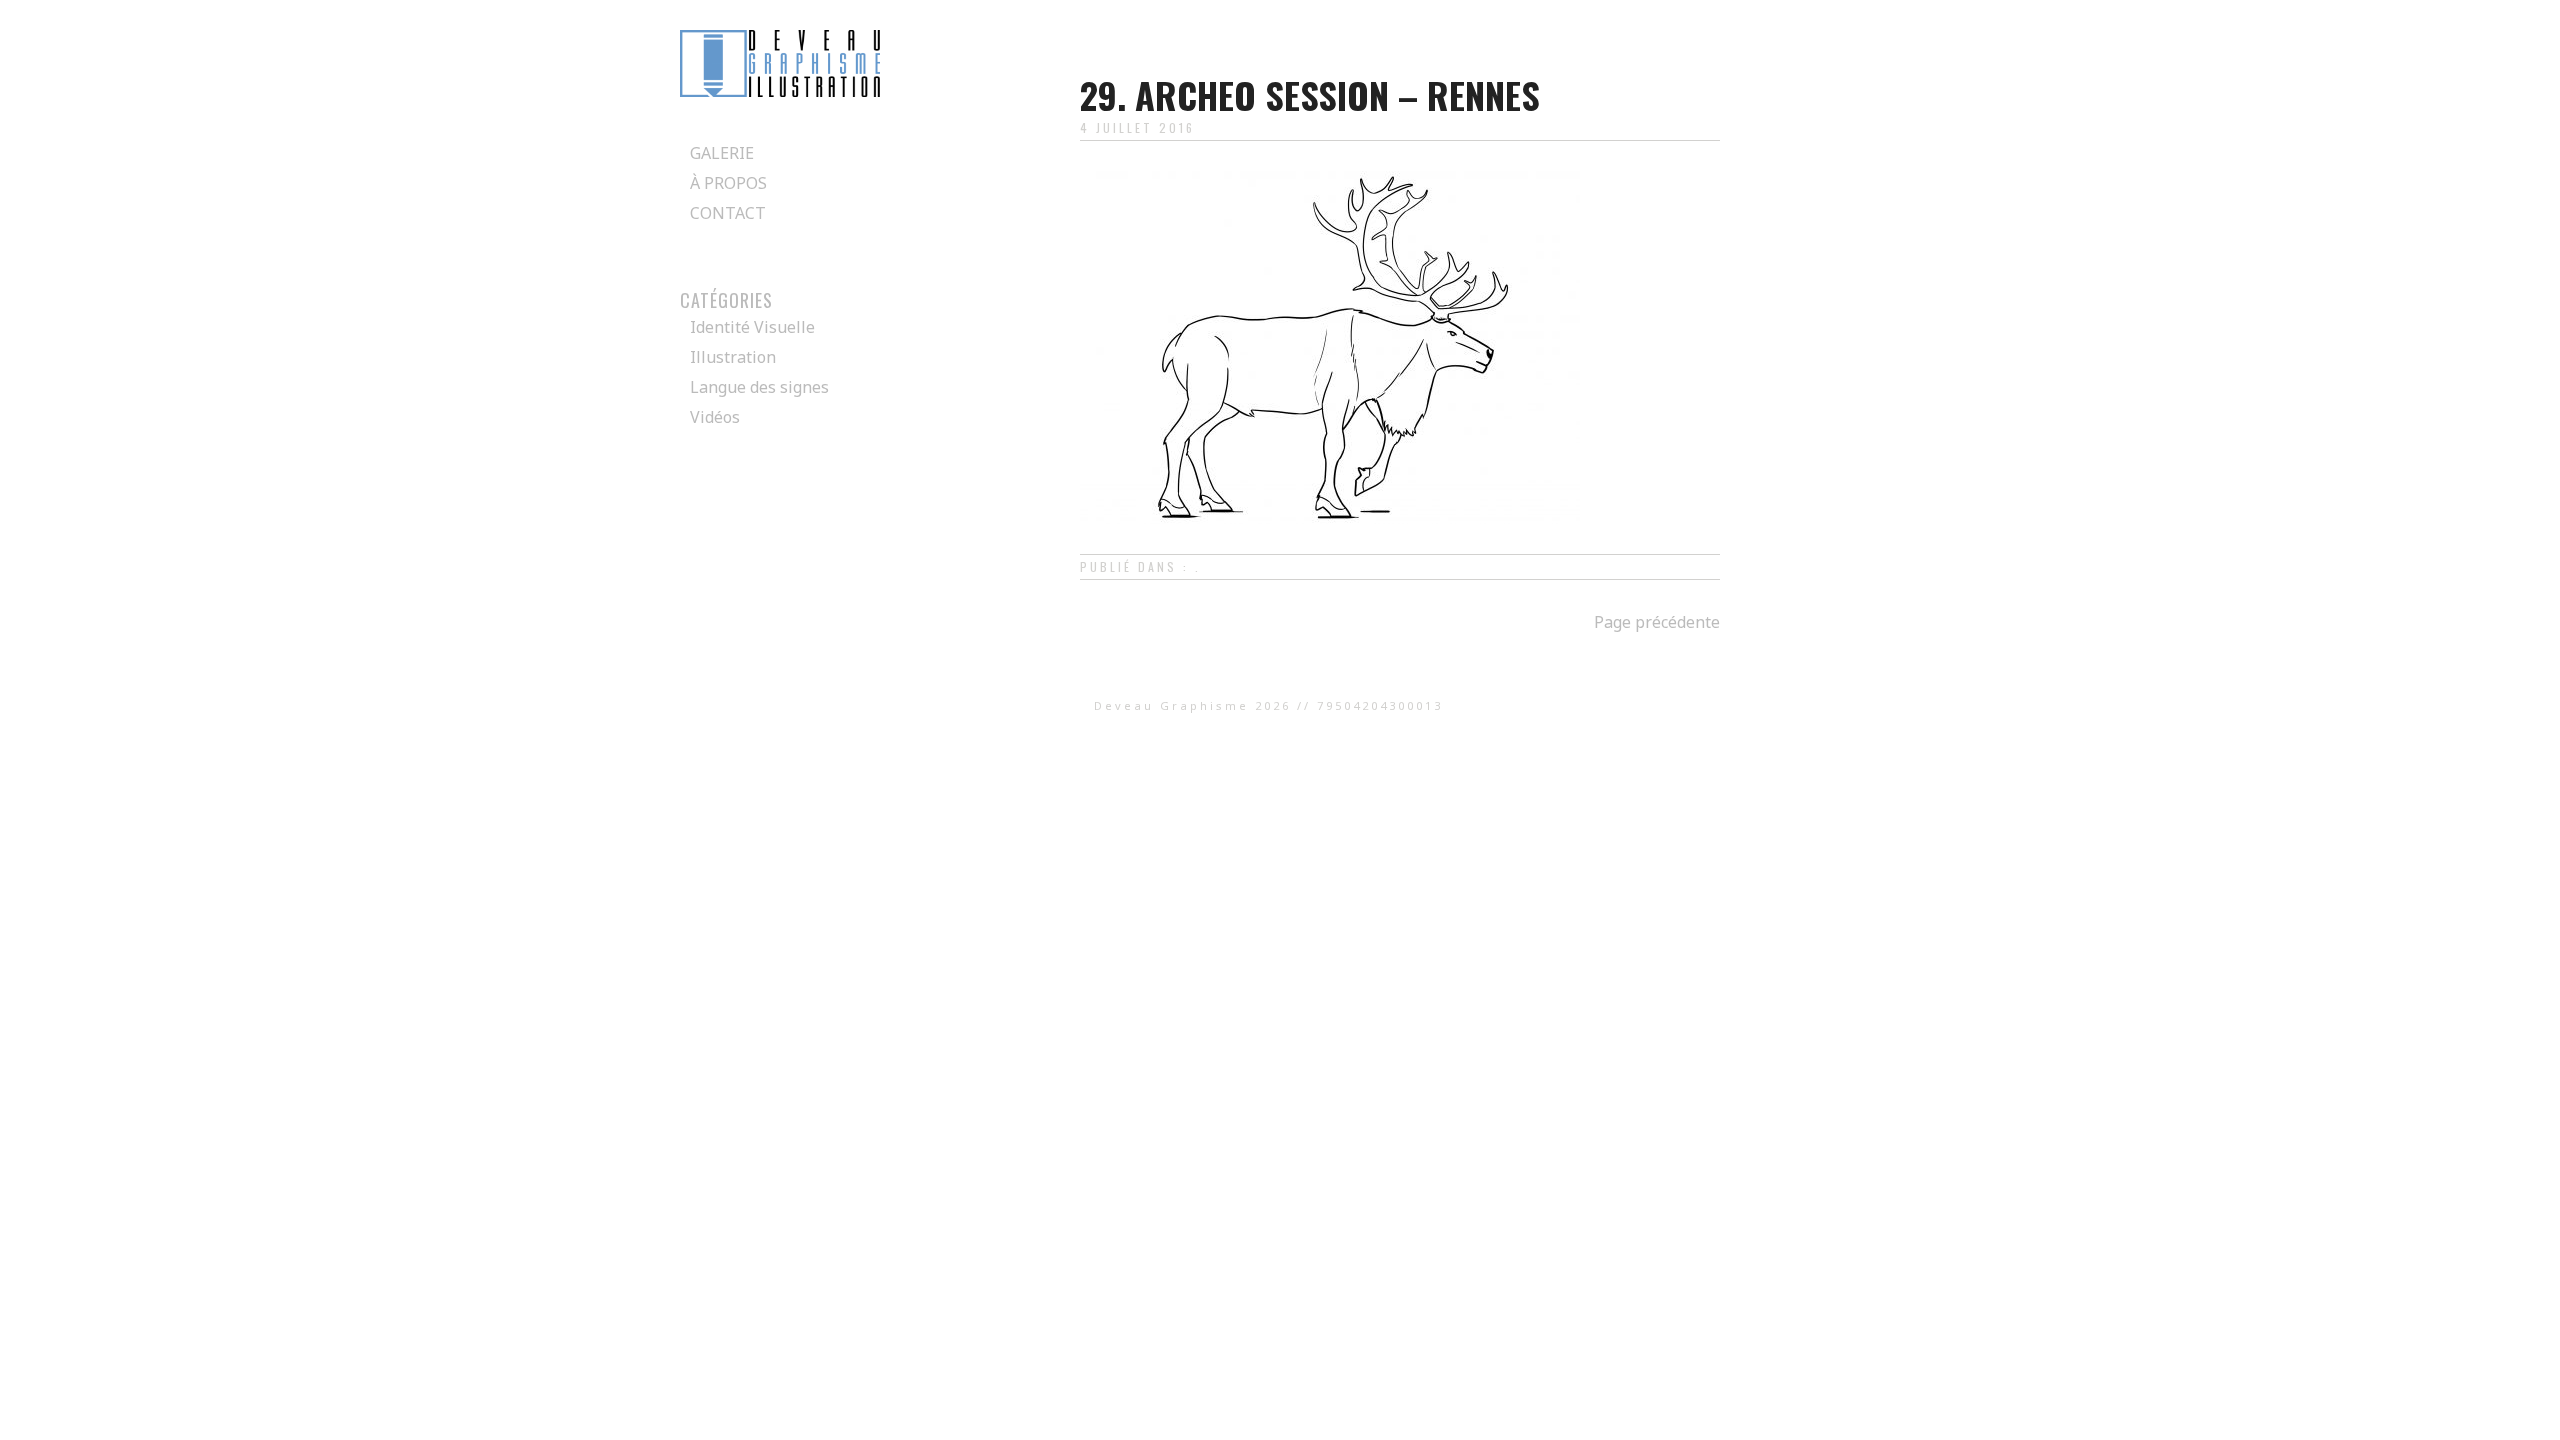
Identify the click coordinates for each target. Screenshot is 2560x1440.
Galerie (722, 153)
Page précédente (1657, 622)
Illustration (733, 357)
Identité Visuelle (752, 327)
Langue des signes (759, 387)
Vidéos (715, 417)
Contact (728, 213)
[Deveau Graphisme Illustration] (780, 91)
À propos (728, 183)
